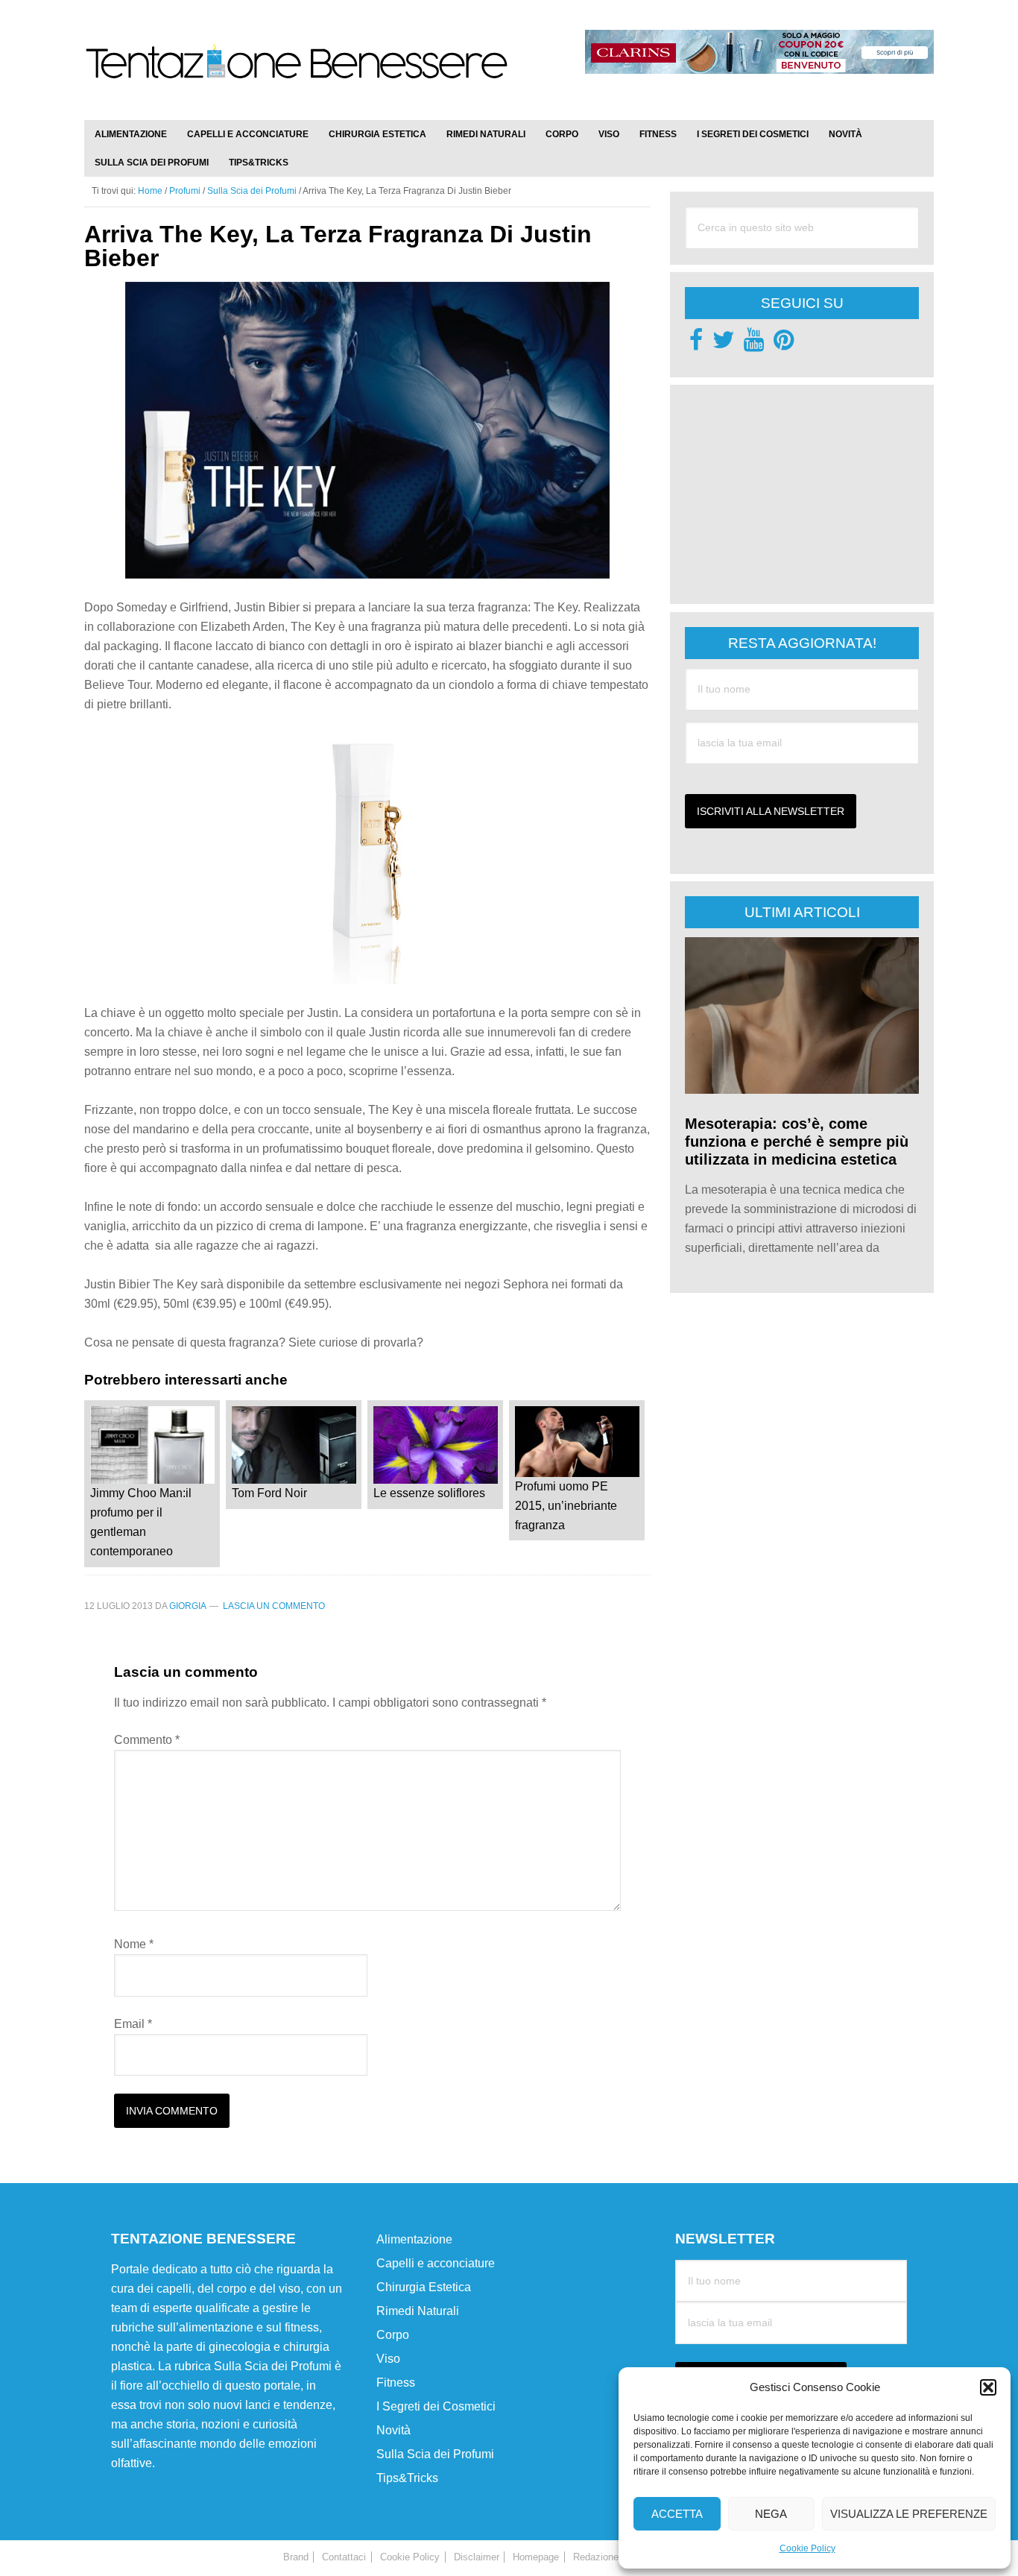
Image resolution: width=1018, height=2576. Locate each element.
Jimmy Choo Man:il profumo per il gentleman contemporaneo (141, 1522)
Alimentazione (414, 2239)
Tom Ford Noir (269, 1493)
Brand (296, 2557)
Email (133, 2024)
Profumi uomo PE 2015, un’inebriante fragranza (566, 1506)
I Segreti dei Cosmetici (436, 2406)
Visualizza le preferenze (909, 2514)
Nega (771, 2514)
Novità (393, 2430)
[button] (988, 2387)
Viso (388, 2359)
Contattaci (344, 2557)
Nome (134, 1944)
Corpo (393, 2335)
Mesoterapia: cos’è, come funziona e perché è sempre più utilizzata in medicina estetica (797, 1141)
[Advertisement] (797, 493)
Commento (147, 1740)
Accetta (677, 2514)
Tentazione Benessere (297, 76)
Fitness (396, 2383)
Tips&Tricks (407, 2478)
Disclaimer (477, 2557)
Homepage (536, 2557)
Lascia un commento (274, 1606)
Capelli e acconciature (436, 2263)
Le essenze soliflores (429, 1493)
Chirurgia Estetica (424, 2287)
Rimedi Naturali (418, 2311)
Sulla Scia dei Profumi (435, 2454)
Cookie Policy (807, 2548)
